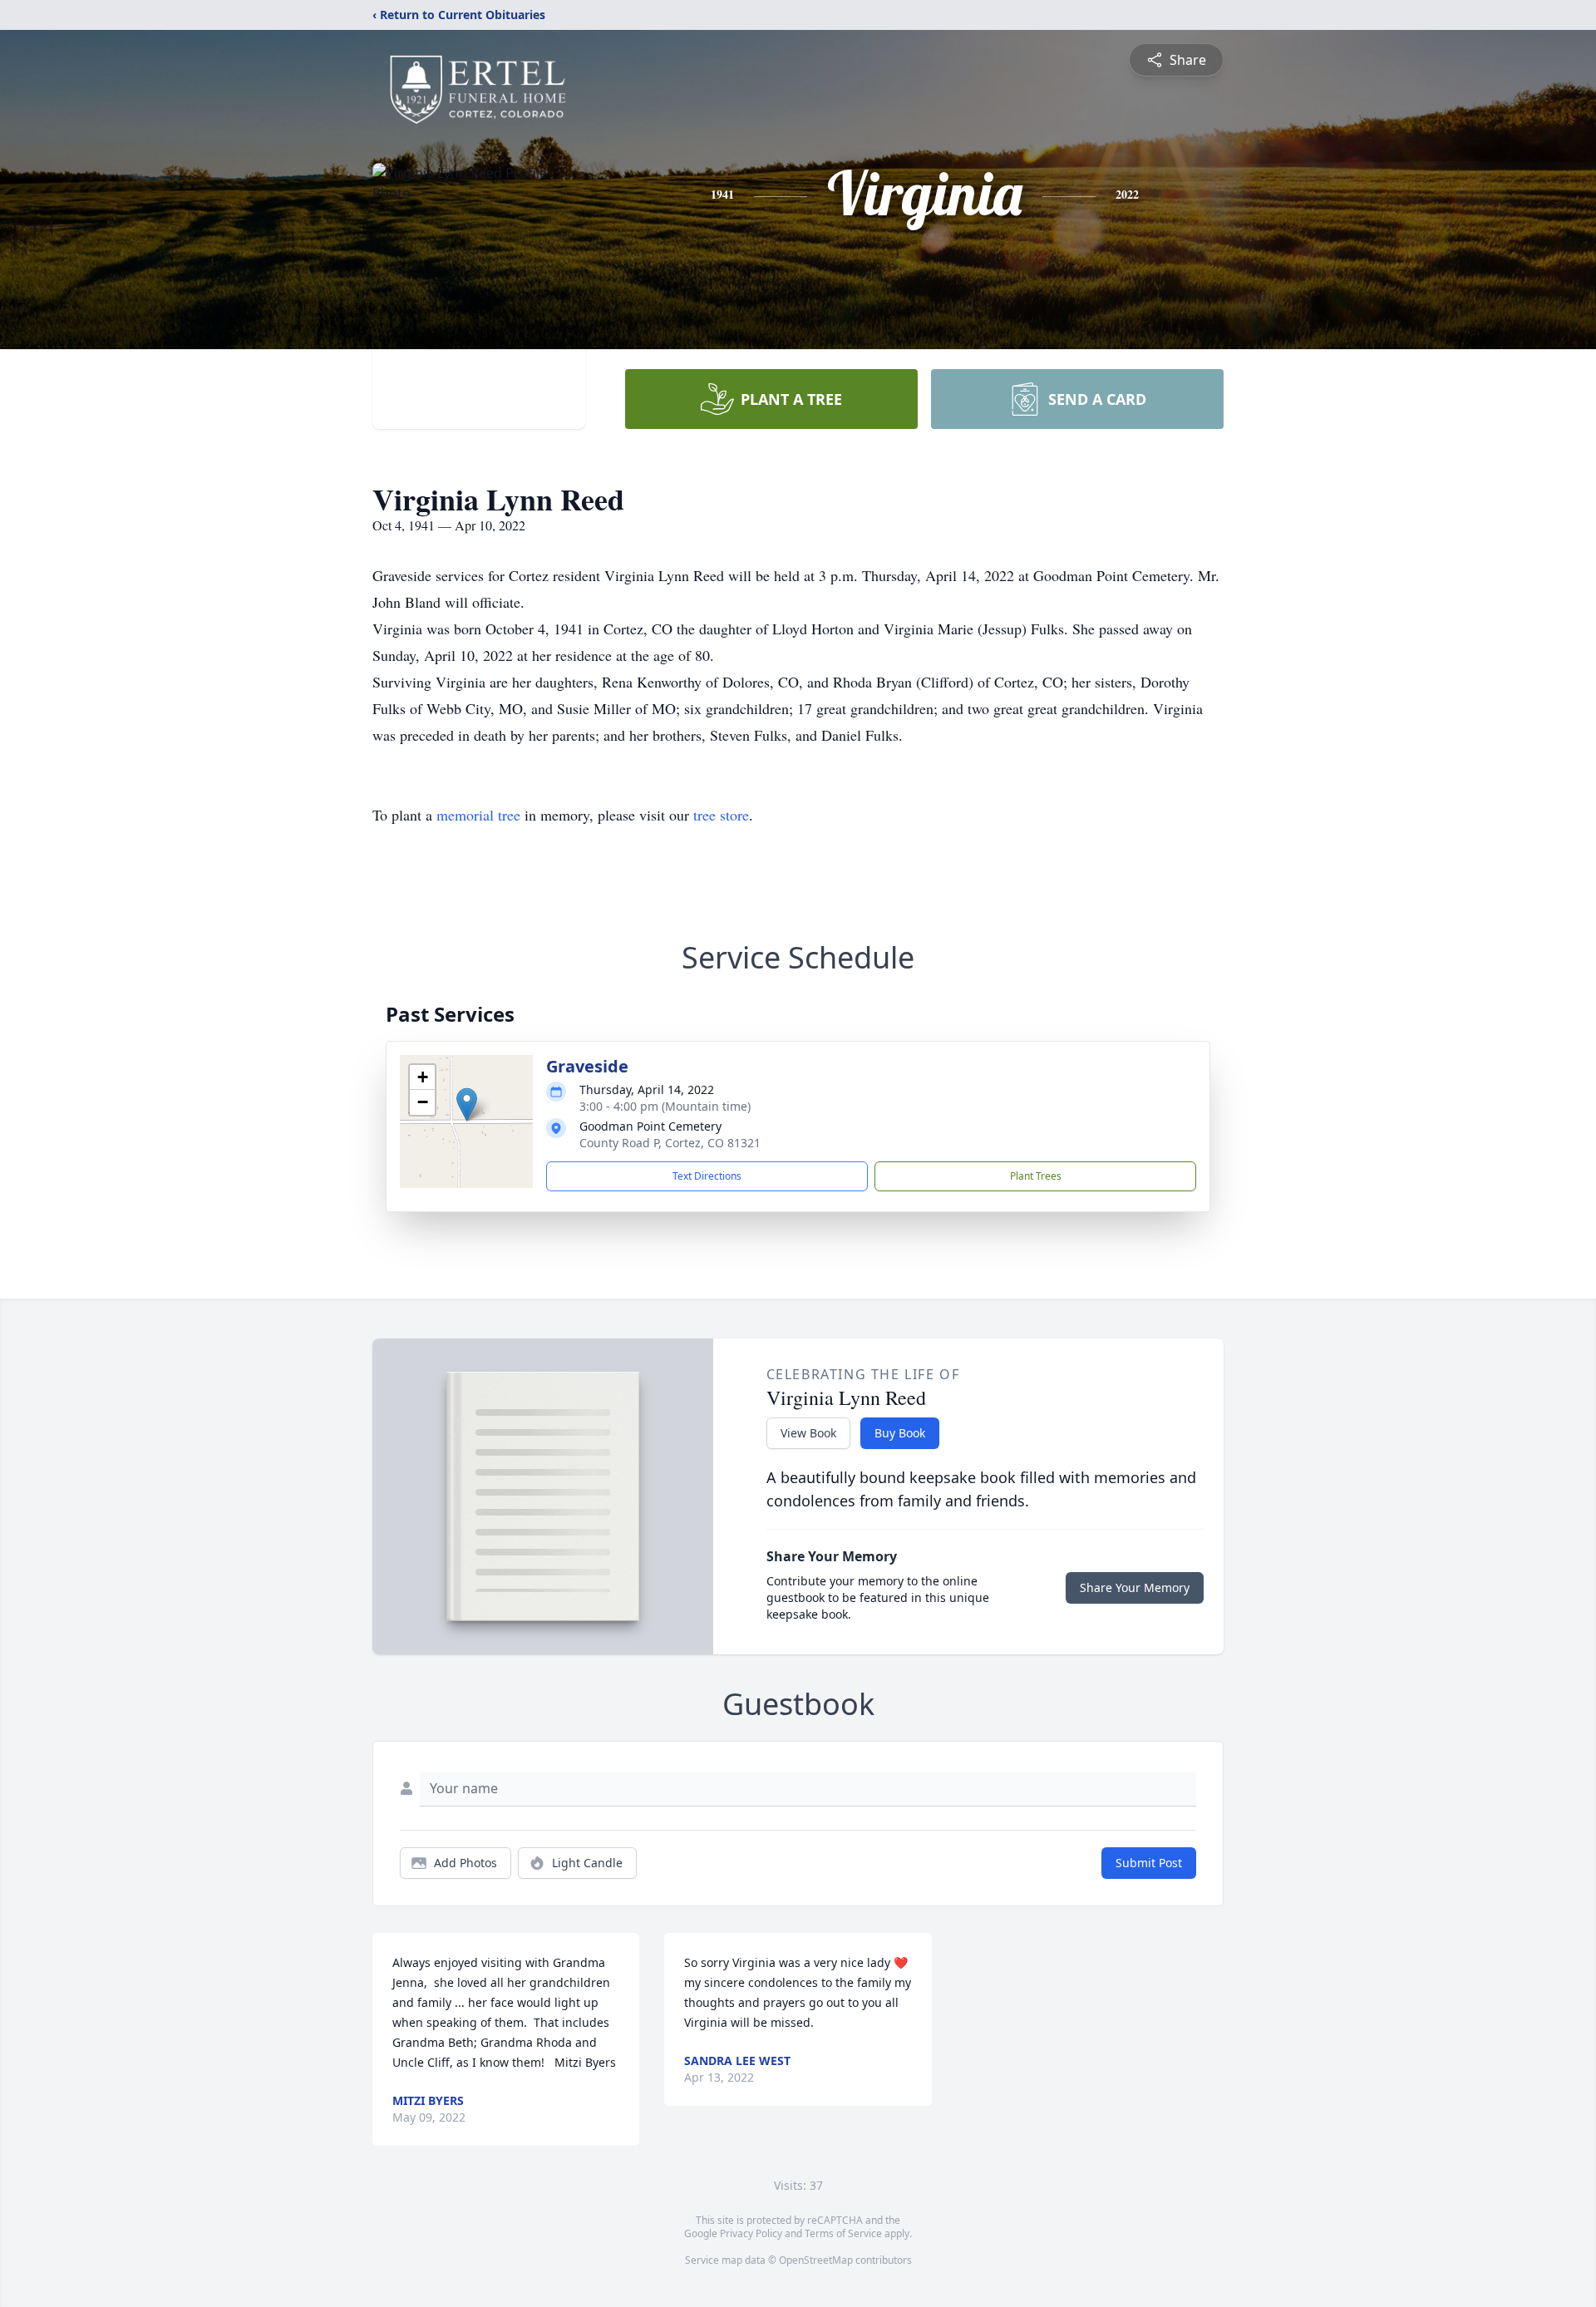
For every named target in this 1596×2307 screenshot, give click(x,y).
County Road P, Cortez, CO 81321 (670, 1143)
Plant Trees (1036, 1176)
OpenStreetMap (816, 2260)
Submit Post (1149, 1863)
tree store (721, 815)
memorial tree (478, 815)
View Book (808, 1433)
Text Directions (707, 1176)
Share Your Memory (1135, 1587)
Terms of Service (843, 2233)
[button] (467, 1104)
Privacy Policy (751, 2233)
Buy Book (900, 1433)
